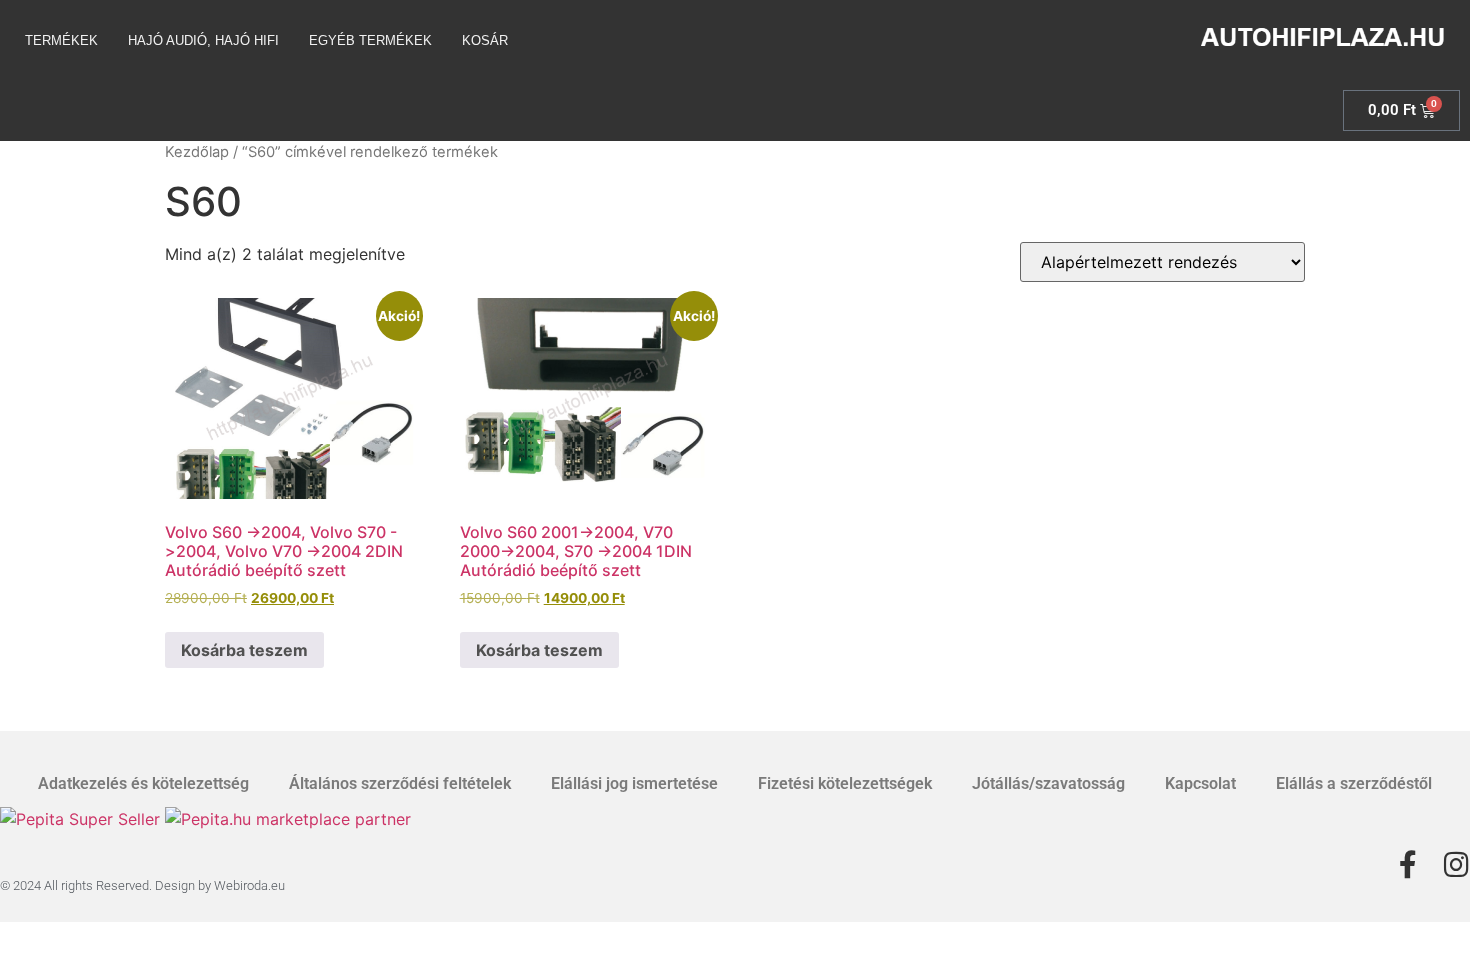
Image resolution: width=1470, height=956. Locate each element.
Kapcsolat (1200, 783)
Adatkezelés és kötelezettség (143, 783)
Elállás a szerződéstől (1354, 783)
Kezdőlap (197, 152)
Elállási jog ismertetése (634, 783)
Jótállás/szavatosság (1048, 783)
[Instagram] (1456, 865)
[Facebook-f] (1408, 865)
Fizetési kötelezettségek (845, 783)
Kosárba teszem (244, 650)
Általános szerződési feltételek (400, 783)
